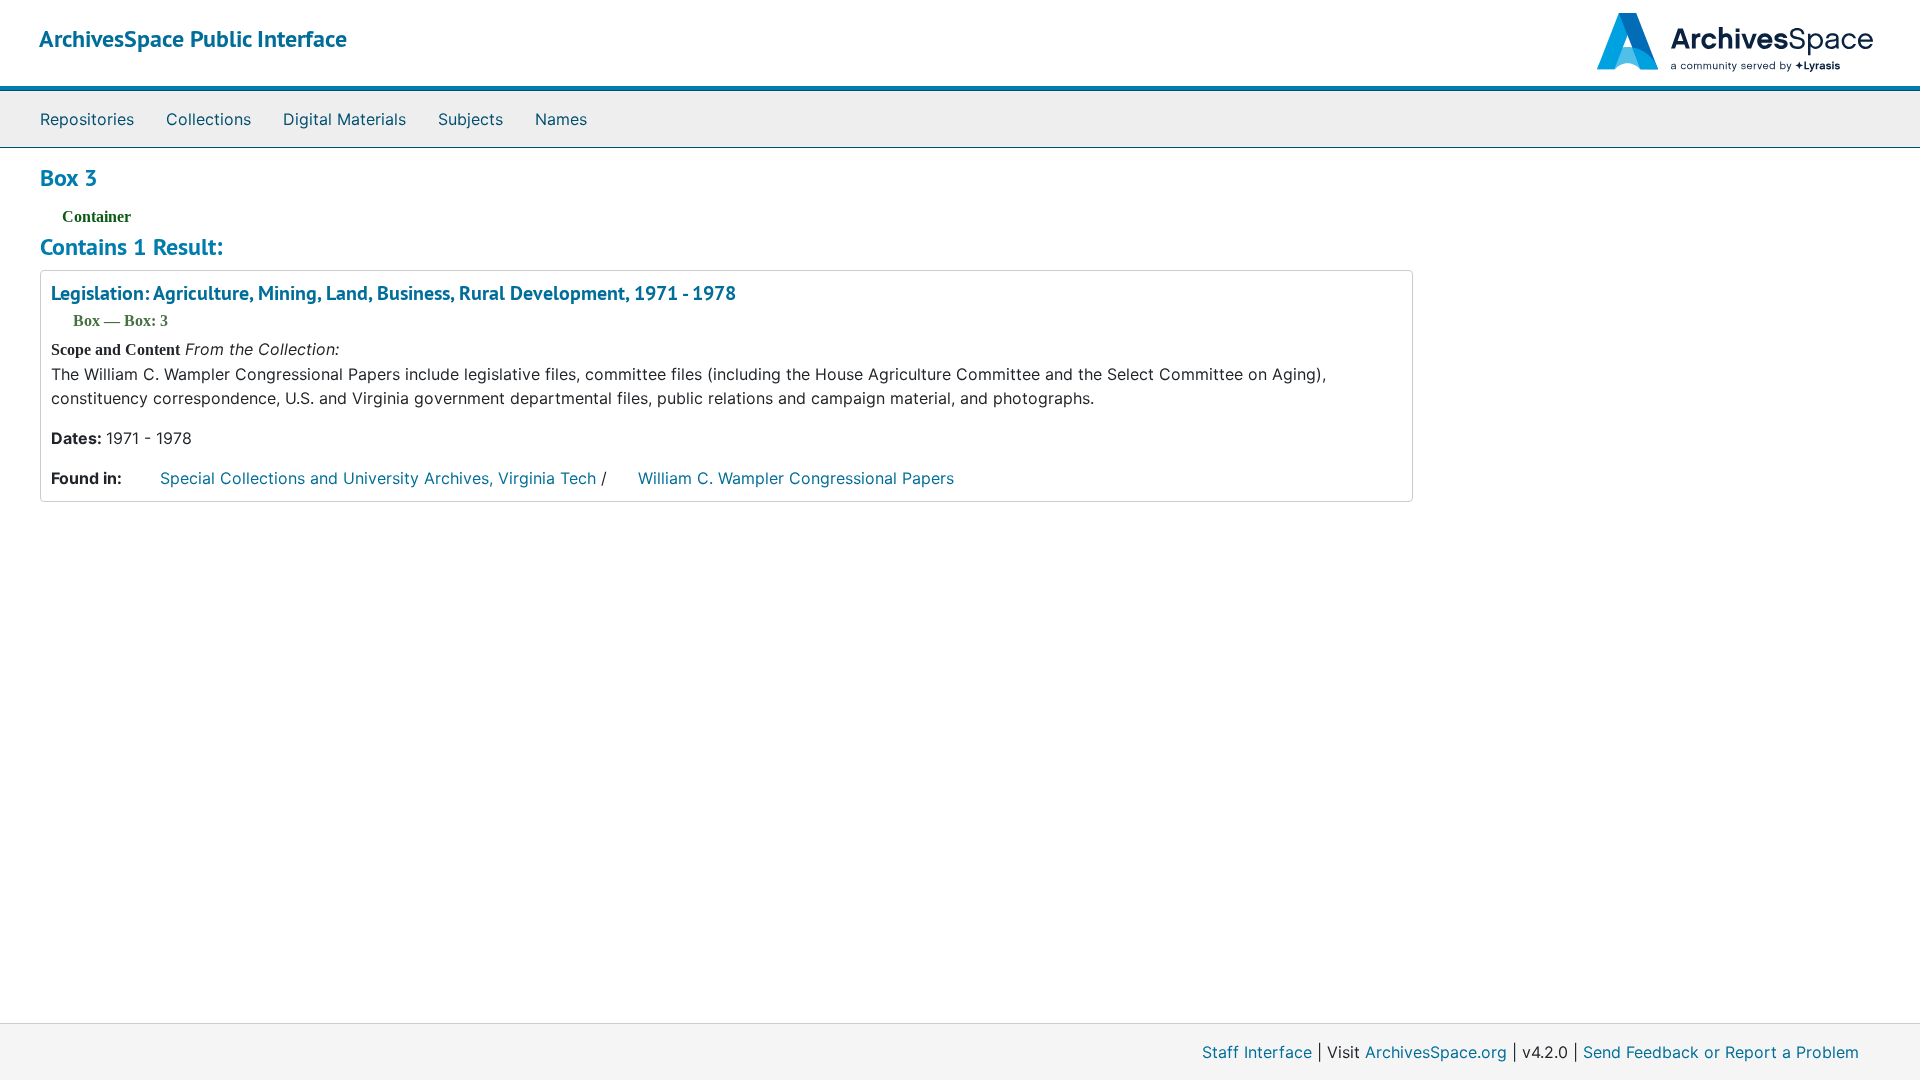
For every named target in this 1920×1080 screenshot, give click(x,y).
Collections (208, 119)
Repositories (87, 119)
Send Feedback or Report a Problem (1721, 1052)
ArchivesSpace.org (1436, 1052)
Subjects (470, 119)
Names (561, 119)
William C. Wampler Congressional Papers (796, 478)
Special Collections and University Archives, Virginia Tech (378, 478)
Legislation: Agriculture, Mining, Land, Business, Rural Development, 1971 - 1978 (393, 293)
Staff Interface (1257, 1052)
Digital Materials (344, 119)
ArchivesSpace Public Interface (193, 38)
